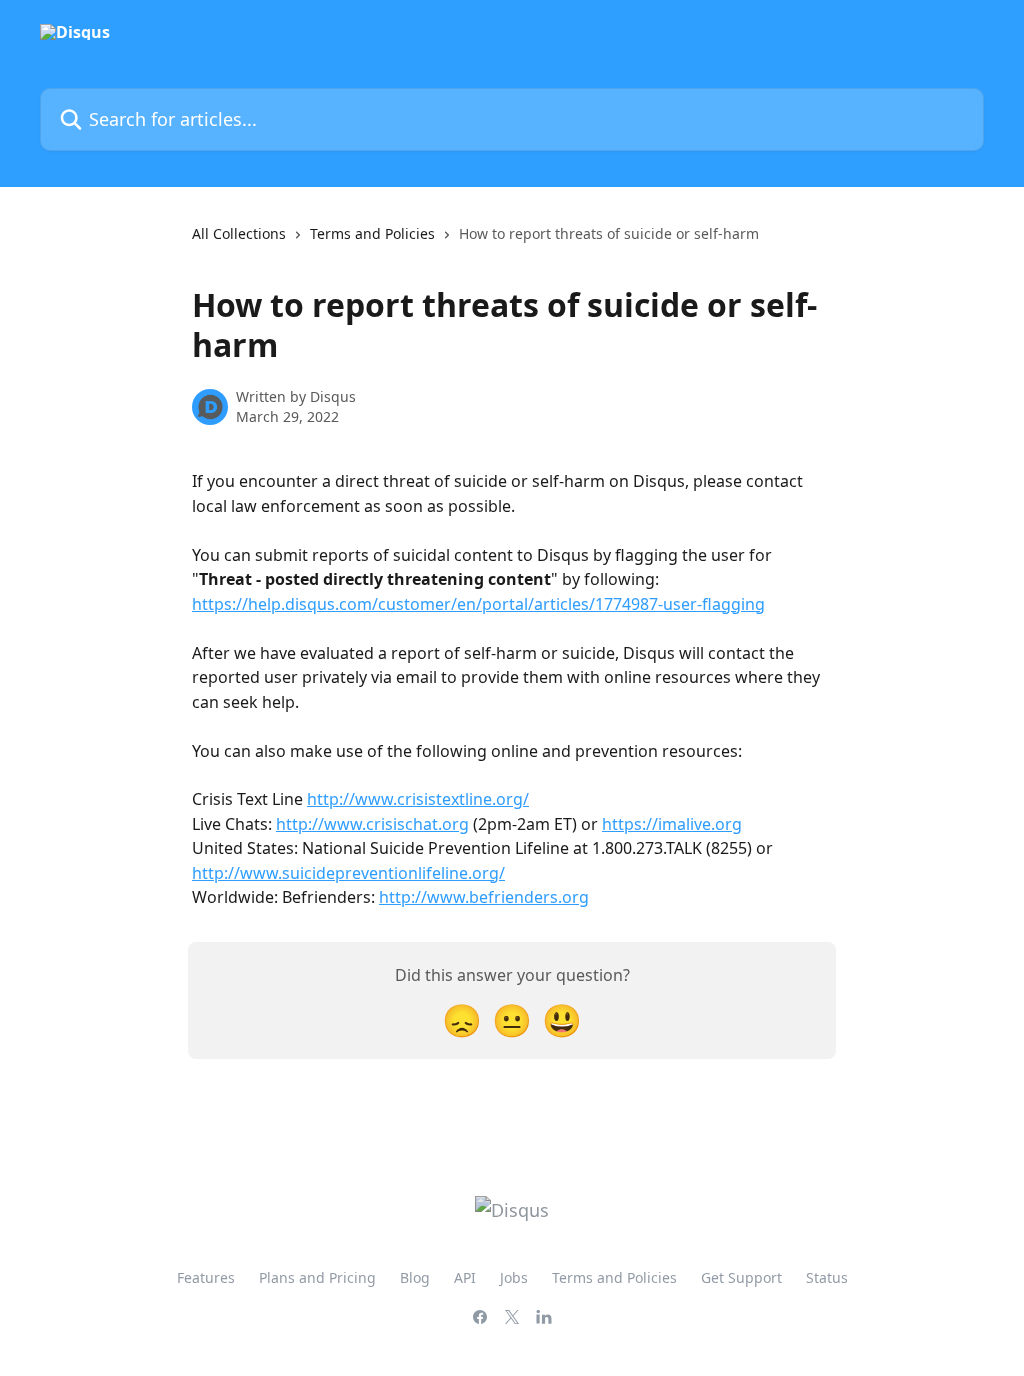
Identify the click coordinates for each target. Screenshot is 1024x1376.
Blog (415, 1277)
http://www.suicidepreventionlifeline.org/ (348, 873)
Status (827, 1277)
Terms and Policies (372, 233)
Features (206, 1277)
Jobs (514, 1277)
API (465, 1277)
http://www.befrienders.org (484, 897)
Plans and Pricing (317, 1277)
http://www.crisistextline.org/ (418, 799)
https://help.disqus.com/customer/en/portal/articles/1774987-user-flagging (478, 604)
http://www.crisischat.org (372, 824)
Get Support (741, 1277)
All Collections (239, 233)
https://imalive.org (672, 824)
